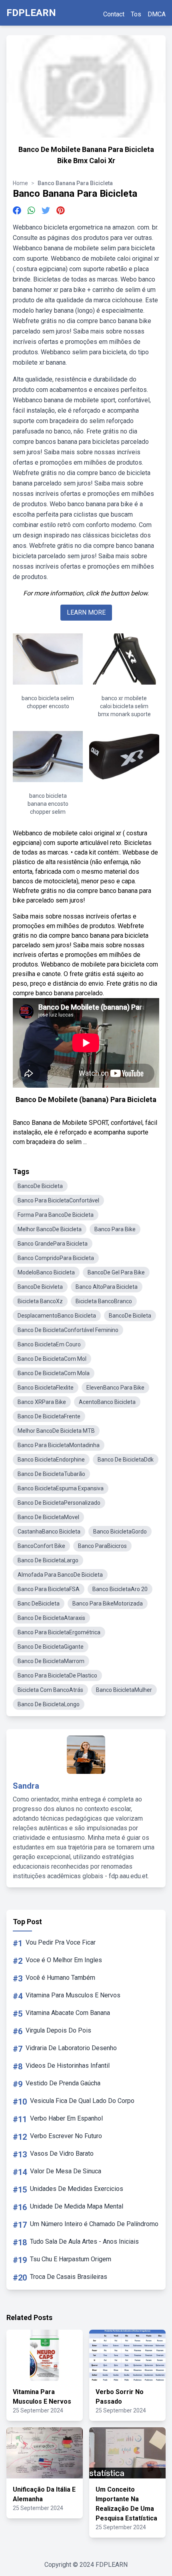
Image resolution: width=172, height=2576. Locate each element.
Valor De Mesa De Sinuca (66, 2171)
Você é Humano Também (60, 1978)
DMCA (157, 14)
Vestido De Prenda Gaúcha (63, 2083)
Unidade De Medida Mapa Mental (77, 2206)
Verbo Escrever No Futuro (66, 2136)
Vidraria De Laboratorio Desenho (71, 2048)
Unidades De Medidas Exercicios (77, 2189)
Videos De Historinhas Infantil (68, 2066)
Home (20, 183)
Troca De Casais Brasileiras (69, 2277)
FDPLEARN (31, 13)
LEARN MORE (86, 612)
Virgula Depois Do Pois (58, 2030)
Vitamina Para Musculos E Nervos (73, 1995)
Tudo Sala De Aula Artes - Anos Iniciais (84, 2242)
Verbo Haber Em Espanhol (66, 2118)
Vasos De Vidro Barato (62, 2154)
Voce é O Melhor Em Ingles (64, 1960)
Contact (114, 14)
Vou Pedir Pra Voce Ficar (61, 1942)
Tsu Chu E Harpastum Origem (71, 2259)
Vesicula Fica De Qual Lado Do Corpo (82, 2101)
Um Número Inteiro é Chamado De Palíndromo (94, 2224)
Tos (136, 14)
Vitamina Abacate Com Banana (68, 2013)
